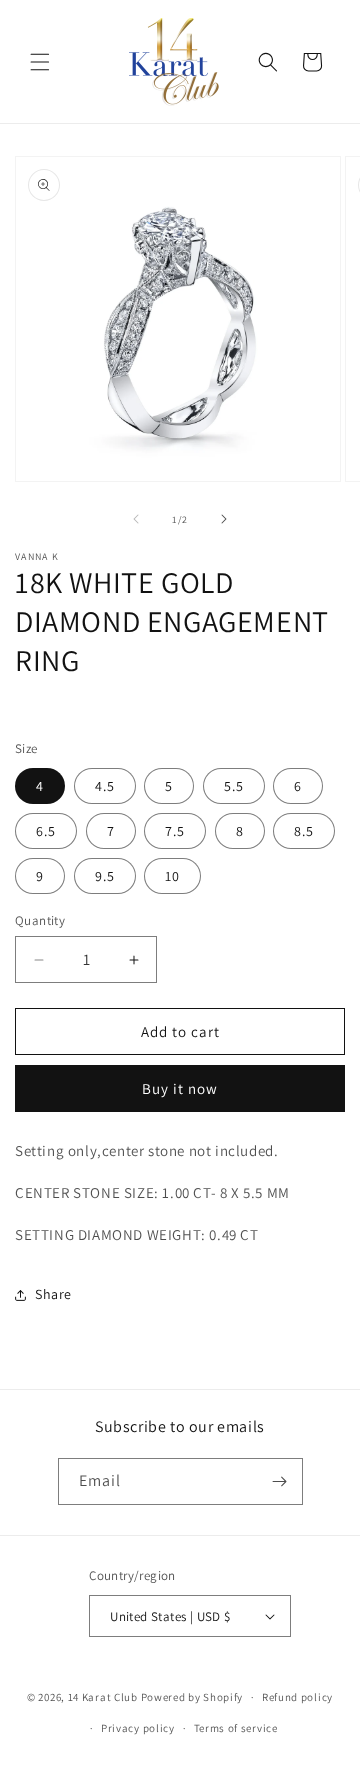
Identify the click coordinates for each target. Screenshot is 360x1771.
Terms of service (236, 1728)
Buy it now (180, 1088)
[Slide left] (136, 519)
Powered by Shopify (192, 1697)
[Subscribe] (280, 1481)
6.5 (46, 831)
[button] (40, 62)
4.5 (105, 786)
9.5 (105, 876)
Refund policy (297, 1697)
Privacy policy (138, 1728)
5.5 (234, 786)
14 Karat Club (103, 1697)
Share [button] (53, 1294)
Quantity (40, 920)
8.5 (304, 831)
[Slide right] (224, 519)
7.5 (175, 831)
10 (172, 876)
